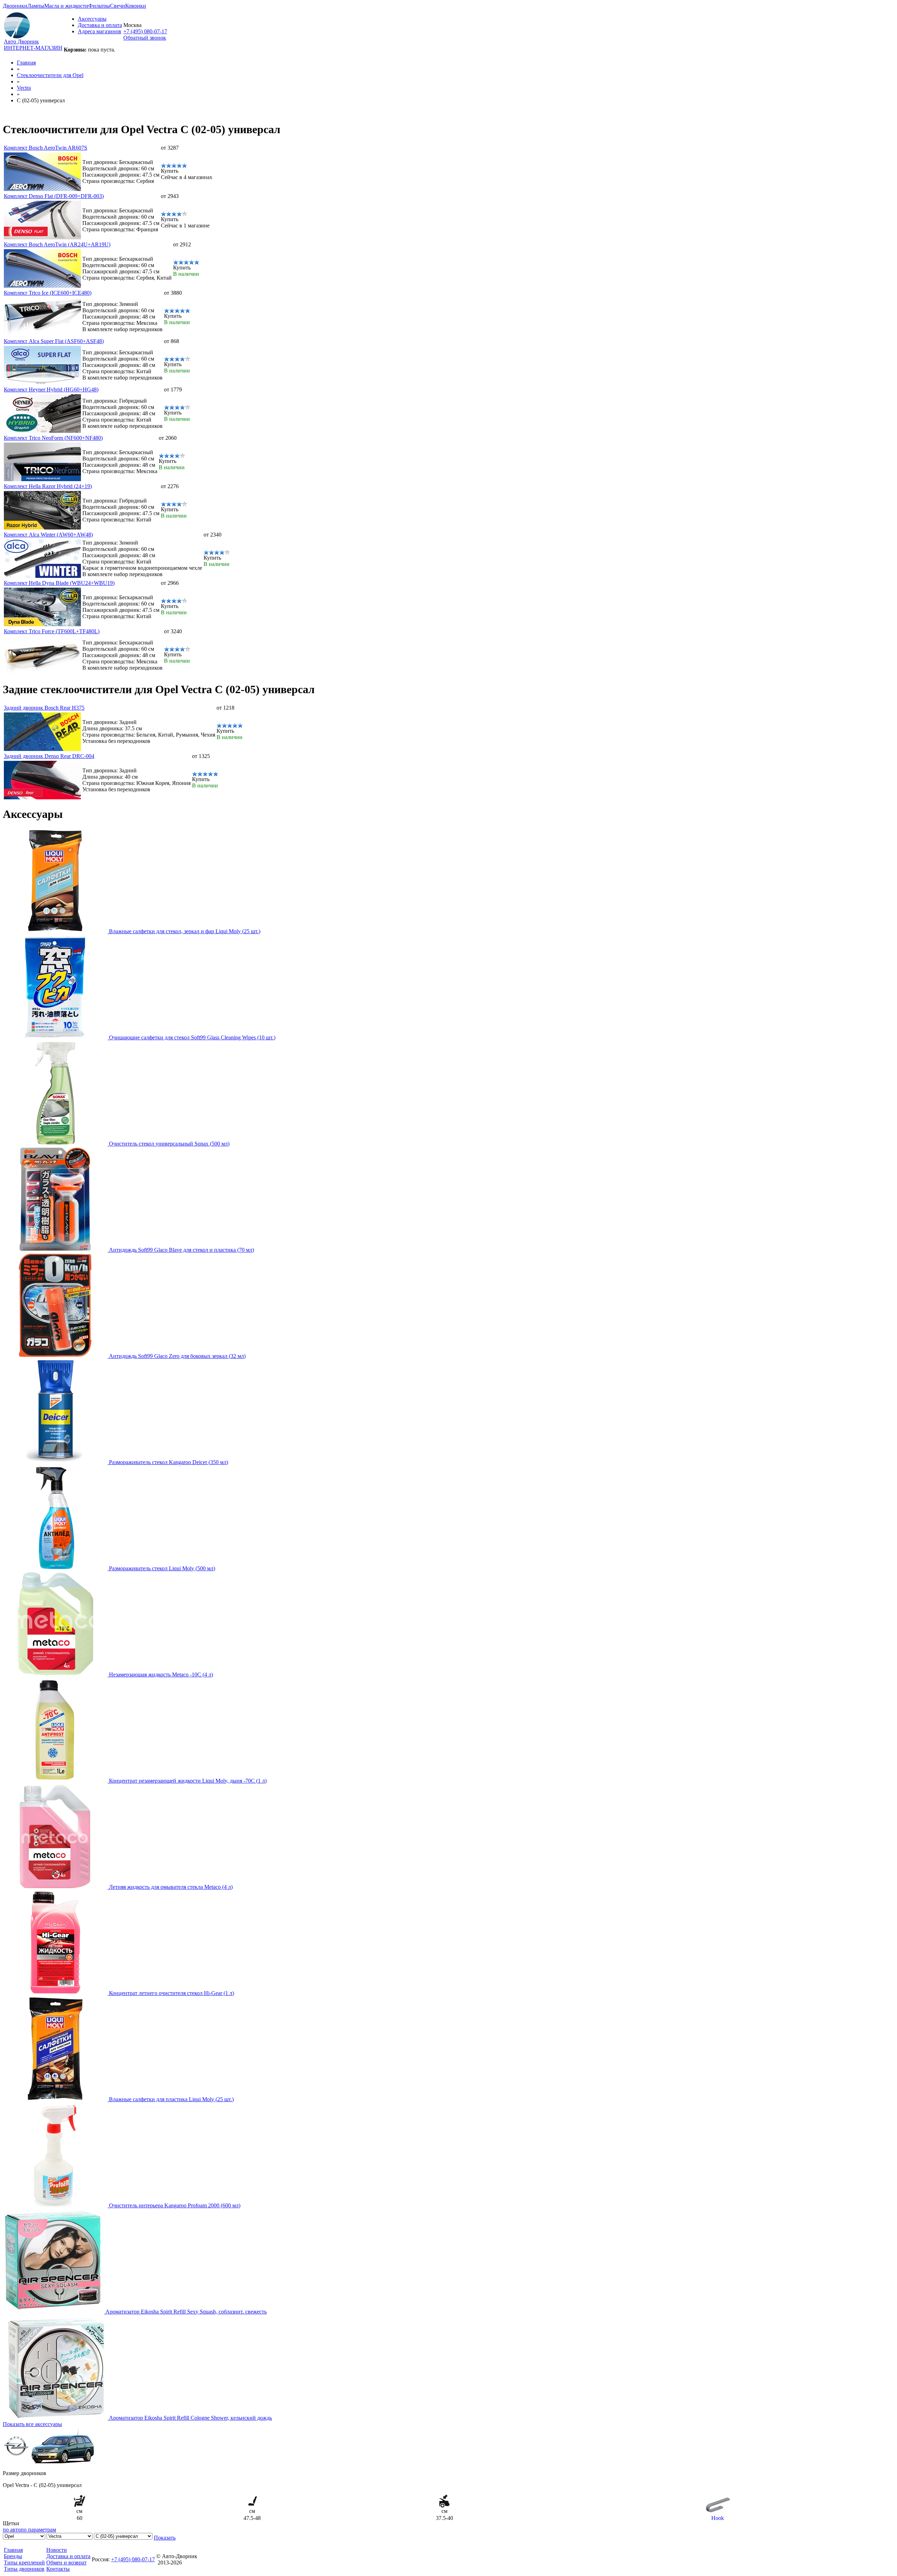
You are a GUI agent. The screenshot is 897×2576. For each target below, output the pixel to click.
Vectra (24, 88)
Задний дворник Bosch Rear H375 (44, 708)
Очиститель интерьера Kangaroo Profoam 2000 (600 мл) (175, 2205)
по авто (12, 2530)
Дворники (15, 6)
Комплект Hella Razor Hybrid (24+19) (48, 486)
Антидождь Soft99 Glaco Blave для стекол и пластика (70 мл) (182, 1250)
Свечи (118, 6)
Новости (57, 2550)
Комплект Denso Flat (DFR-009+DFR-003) (54, 196)
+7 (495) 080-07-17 (145, 31)
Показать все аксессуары (32, 2424)
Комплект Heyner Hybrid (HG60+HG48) (51, 390)
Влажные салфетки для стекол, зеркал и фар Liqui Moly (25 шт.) (185, 931)
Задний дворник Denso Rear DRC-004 (49, 756)
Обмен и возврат (66, 2563)
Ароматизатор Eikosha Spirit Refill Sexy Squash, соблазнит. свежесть (186, 2312)
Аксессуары (92, 19)
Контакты (58, 2569)
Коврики (136, 6)
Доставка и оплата (100, 25)
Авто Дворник (21, 42)
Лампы (36, 6)
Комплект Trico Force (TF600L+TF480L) (52, 631)
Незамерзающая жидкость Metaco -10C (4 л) (161, 1675)
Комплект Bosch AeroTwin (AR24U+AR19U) (57, 244)
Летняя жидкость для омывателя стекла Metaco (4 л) (171, 1887)
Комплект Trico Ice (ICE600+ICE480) (48, 293)
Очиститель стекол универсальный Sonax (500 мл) (169, 1144)
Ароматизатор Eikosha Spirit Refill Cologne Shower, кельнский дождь (190, 2418)
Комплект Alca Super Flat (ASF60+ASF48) (54, 341)
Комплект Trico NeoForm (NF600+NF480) (53, 438)
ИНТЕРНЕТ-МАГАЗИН (33, 48)
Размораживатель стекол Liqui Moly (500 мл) (162, 1568)
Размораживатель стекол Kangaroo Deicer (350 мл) (169, 1462)
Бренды (13, 2556)
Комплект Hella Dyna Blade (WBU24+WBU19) (59, 583)
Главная (26, 63)
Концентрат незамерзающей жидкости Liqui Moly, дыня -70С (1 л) (188, 1781)
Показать (165, 2538)
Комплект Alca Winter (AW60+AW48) (48, 535)
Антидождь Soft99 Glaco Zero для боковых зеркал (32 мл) (177, 1356)
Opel (50, 75)
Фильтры (99, 6)
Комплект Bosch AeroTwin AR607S (46, 148)
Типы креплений (24, 2563)
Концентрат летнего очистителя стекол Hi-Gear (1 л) (172, 1993)
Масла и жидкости (66, 6)
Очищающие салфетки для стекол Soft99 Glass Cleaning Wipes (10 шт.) (192, 1037)
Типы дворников (24, 2569)
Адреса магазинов (100, 31)
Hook (718, 2518)
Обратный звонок (145, 38)
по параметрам (38, 2530)
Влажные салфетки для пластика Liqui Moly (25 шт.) (171, 2099)
